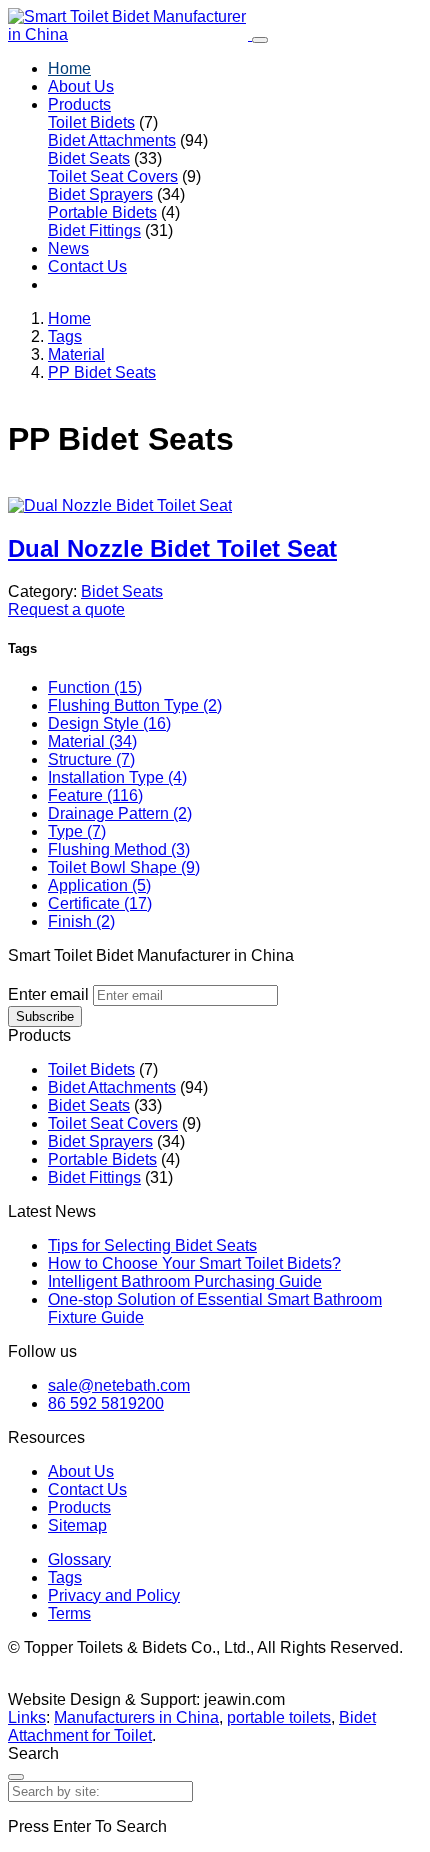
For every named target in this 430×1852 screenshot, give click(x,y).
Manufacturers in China (136, 1717)
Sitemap (77, 1525)
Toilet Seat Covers (113, 176)
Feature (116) (95, 795)
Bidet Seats (89, 158)
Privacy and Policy (114, 1595)
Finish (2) (81, 921)
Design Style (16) (109, 723)
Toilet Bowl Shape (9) (124, 867)
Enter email (48, 994)
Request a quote (66, 609)
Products (79, 104)
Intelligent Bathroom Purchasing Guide (185, 1281)
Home (69, 68)
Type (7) (77, 831)
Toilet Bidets (91, 122)
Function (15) (95, 687)
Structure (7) (91, 759)
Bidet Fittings (94, 230)
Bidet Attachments (112, 140)
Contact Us (87, 266)
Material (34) (92, 741)
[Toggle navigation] (260, 40)
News (68, 248)
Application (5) (99, 885)
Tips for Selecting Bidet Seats (152, 1245)
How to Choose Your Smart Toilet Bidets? (194, 1263)
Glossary (79, 1559)
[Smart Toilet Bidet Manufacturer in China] (130, 34)
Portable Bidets (102, 212)
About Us (81, 86)
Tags (65, 336)
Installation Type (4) (117, 777)
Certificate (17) (100, 903)
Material (76, 354)
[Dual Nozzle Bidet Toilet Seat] (120, 505)
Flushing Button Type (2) (135, 705)
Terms (69, 1613)
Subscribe (45, 1016)
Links (27, 1717)
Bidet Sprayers (100, 194)
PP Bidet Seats (102, 372)
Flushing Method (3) (119, 849)
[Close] (16, 1777)
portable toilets (279, 1717)
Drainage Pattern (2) (120, 813)
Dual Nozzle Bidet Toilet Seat (172, 548)
